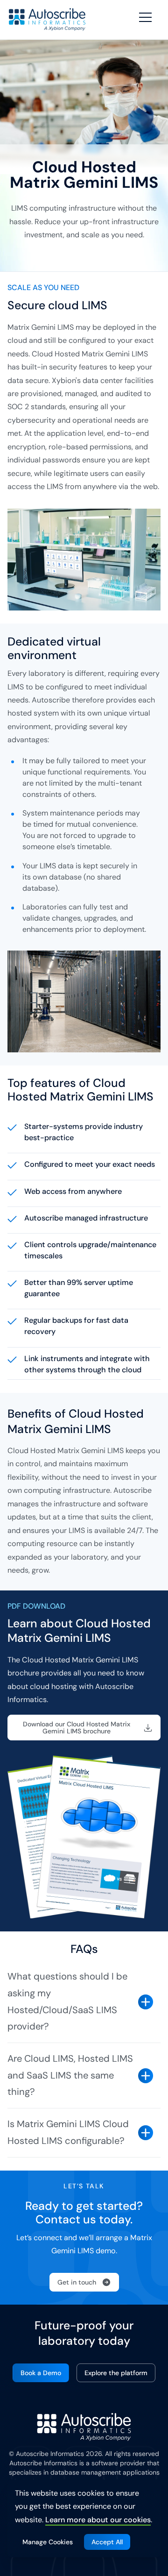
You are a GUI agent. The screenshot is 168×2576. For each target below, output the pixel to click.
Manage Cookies (48, 2542)
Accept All (107, 2542)
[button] (84, 1727)
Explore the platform (116, 2373)
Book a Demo (41, 2373)
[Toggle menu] (147, 18)
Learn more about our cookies (98, 2520)
